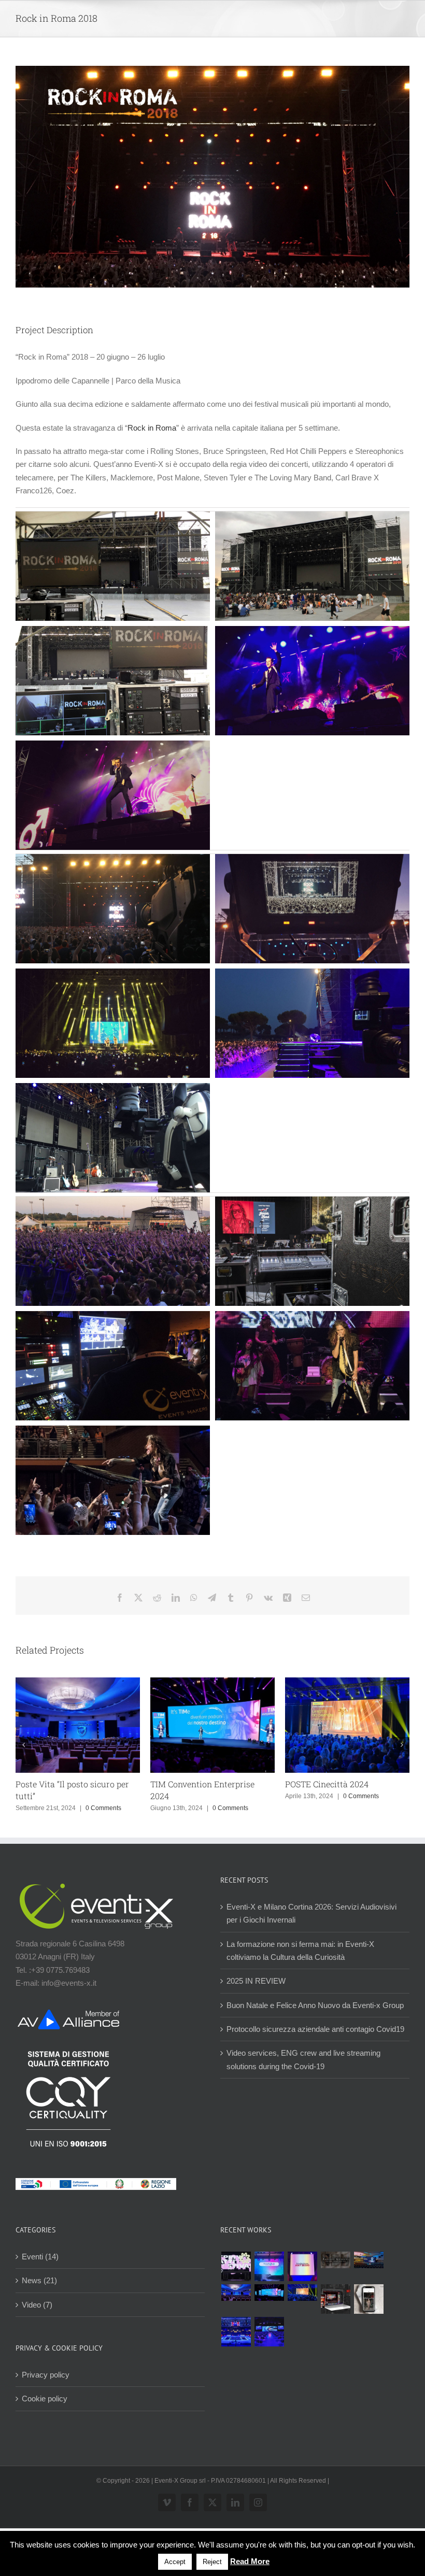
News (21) (39, 2280)
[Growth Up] (269, 2266)
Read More (250, 2561)
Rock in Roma (152, 428)
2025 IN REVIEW (256, 1981)
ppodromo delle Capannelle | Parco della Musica (99, 381)
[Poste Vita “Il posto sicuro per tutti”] (236, 2293)
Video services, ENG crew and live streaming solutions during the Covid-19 (303, 2059)
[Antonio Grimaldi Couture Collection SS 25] (335, 2260)
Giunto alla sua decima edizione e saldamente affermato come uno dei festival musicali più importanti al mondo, (204, 404)
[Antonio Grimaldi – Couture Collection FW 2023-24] (369, 2299)
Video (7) (37, 2305)
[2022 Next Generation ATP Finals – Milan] (236, 2332)
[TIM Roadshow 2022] (269, 2332)
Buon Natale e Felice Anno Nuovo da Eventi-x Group (315, 2005)
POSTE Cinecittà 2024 (327, 1784)
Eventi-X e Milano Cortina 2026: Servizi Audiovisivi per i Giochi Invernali (311, 1913)
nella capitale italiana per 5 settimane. (277, 428)
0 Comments (103, 1808)
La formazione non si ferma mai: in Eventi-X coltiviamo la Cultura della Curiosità (300, 1951)
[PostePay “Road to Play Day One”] (369, 2260)
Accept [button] (175, 2562)
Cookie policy (45, 2399)
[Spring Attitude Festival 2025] (236, 2266)
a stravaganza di (70, 428)
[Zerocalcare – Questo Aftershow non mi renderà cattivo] (335, 2299)
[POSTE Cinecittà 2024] (302, 2293)
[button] (23, 1745)
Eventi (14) (40, 2257)
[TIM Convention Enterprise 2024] (269, 2293)
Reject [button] (212, 2562)
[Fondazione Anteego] (302, 2266)
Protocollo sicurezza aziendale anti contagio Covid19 (315, 2029)
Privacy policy (46, 2375)
